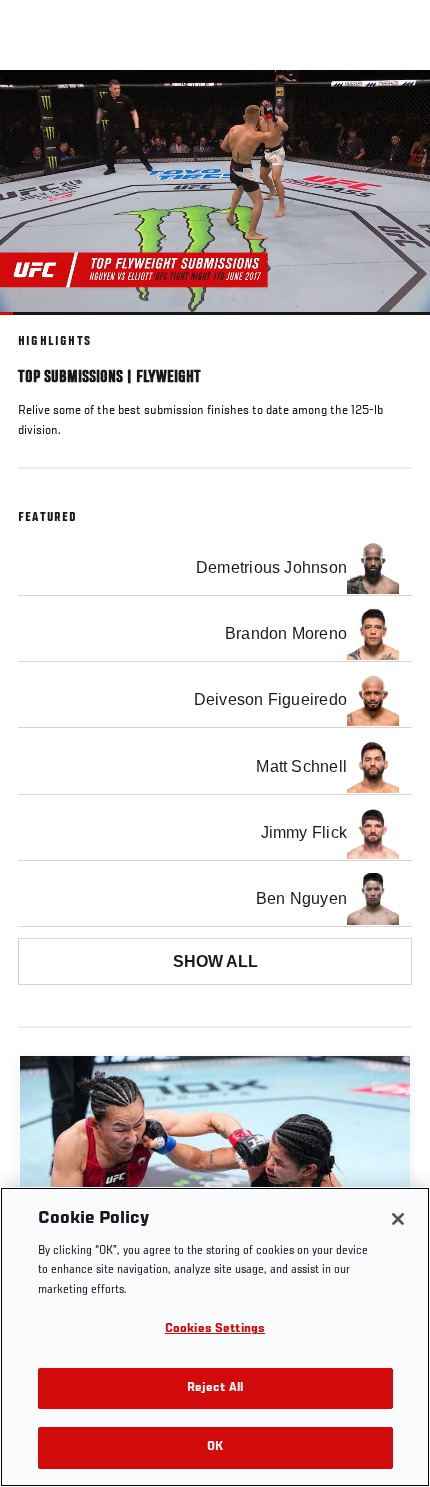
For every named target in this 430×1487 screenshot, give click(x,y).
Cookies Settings (215, 1329)
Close (394, 108)
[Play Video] (215, 192)
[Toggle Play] (42, 327)
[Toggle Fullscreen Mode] (389, 327)
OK (215, 1447)
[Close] (398, 1219)
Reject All (215, 1388)
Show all (215, 961)
